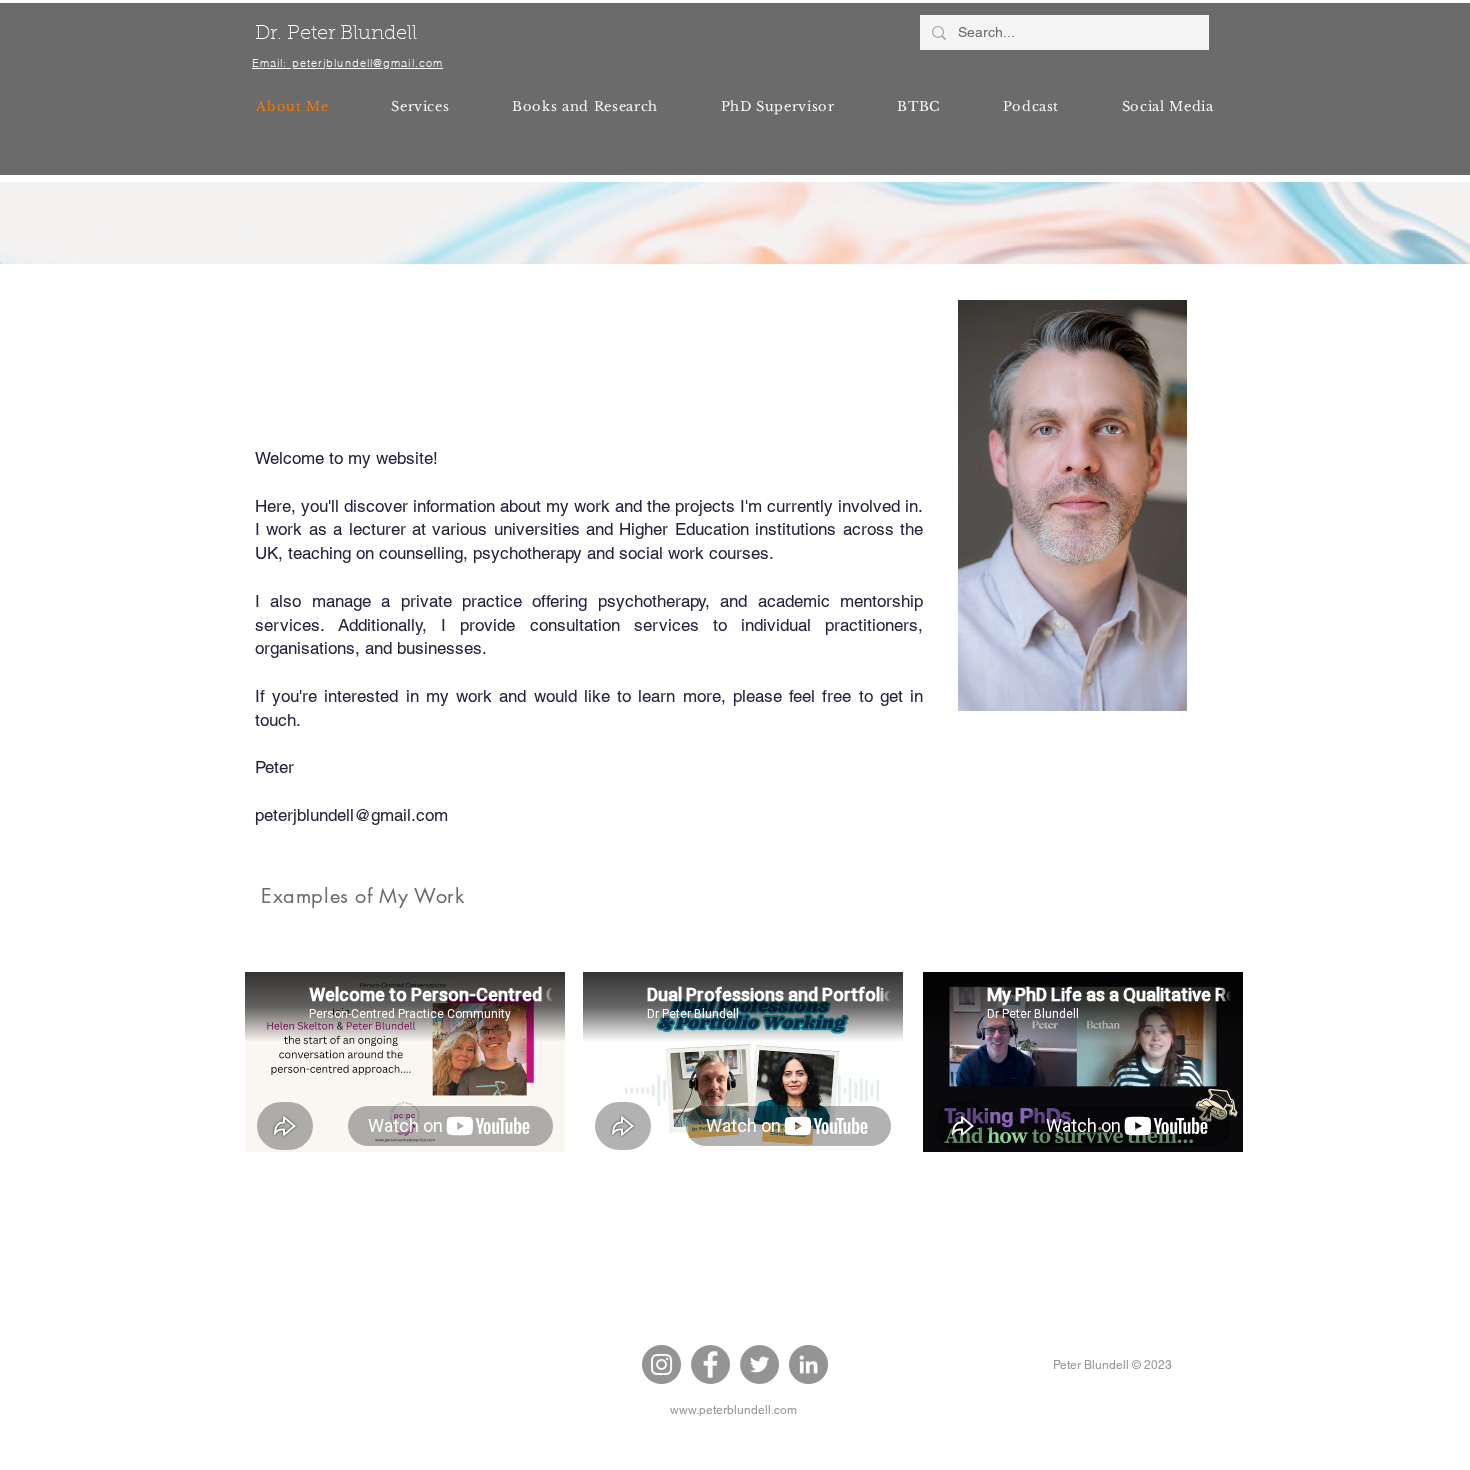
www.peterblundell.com (733, 1410)
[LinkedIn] (808, 1364)
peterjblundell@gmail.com (351, 815)
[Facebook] (710, 1364)
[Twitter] (759, 1364)
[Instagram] (661, 1364)
